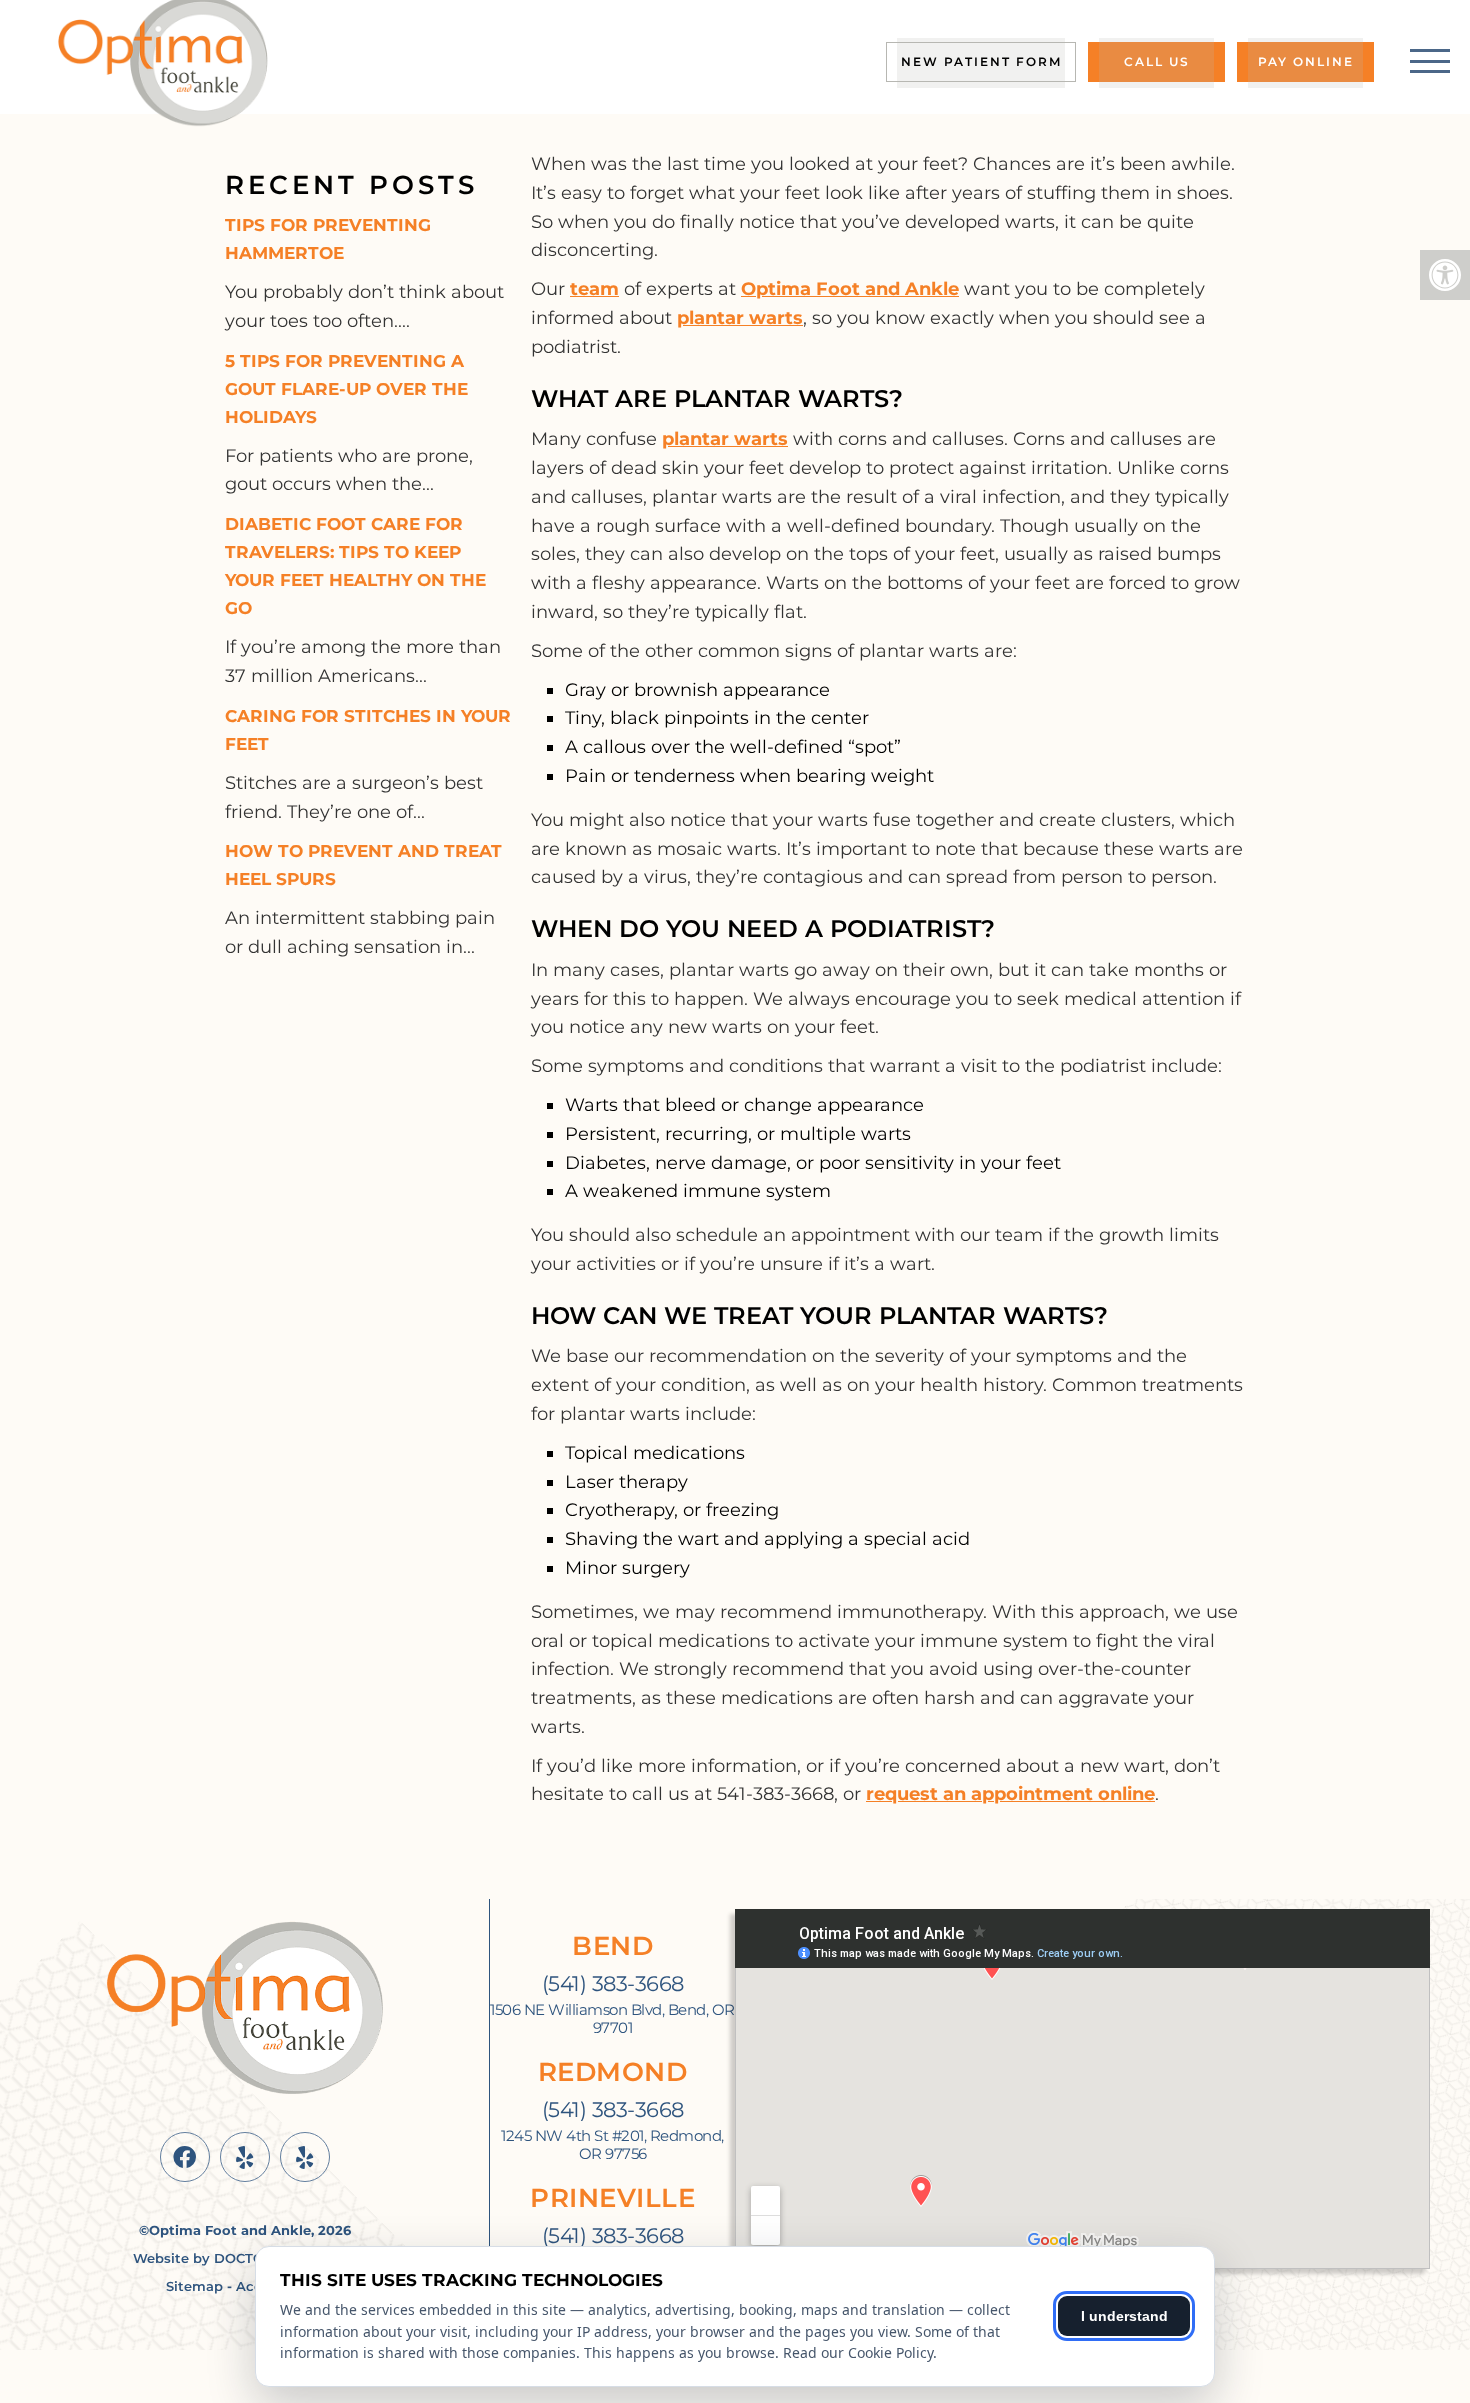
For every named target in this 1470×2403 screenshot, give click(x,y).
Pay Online (1306, 61)
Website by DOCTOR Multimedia (244, 2258)
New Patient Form (981, 61)
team (594, 289)
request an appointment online (1010, 1794)
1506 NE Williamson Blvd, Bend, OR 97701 (612, 2019)
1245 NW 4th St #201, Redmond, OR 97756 (612, 2145)
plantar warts (740, 318)
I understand (1124, 2316)
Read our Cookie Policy (858, 2352)
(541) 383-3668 (613, 1983)
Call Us (1157, 61)
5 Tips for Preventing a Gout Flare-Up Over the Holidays (346, 389)
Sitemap (194, 2286)
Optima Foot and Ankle (850, 289)
